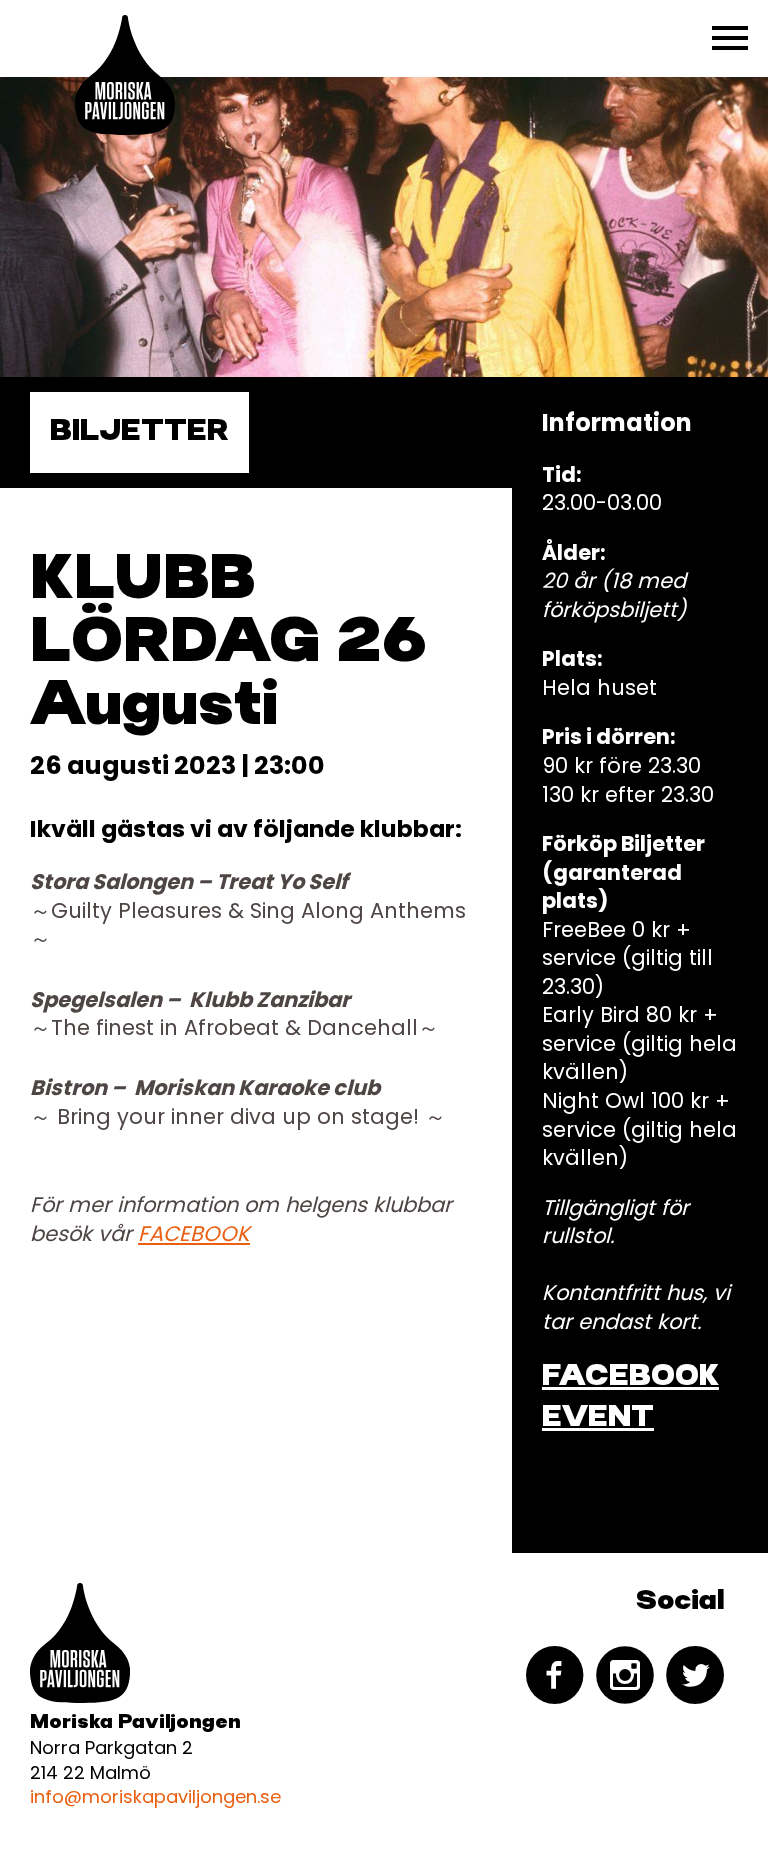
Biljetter (139, 432)
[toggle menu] (730, 38)
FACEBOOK (194, 1233)
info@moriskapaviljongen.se (155, 1796)
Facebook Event (630, 1397)
